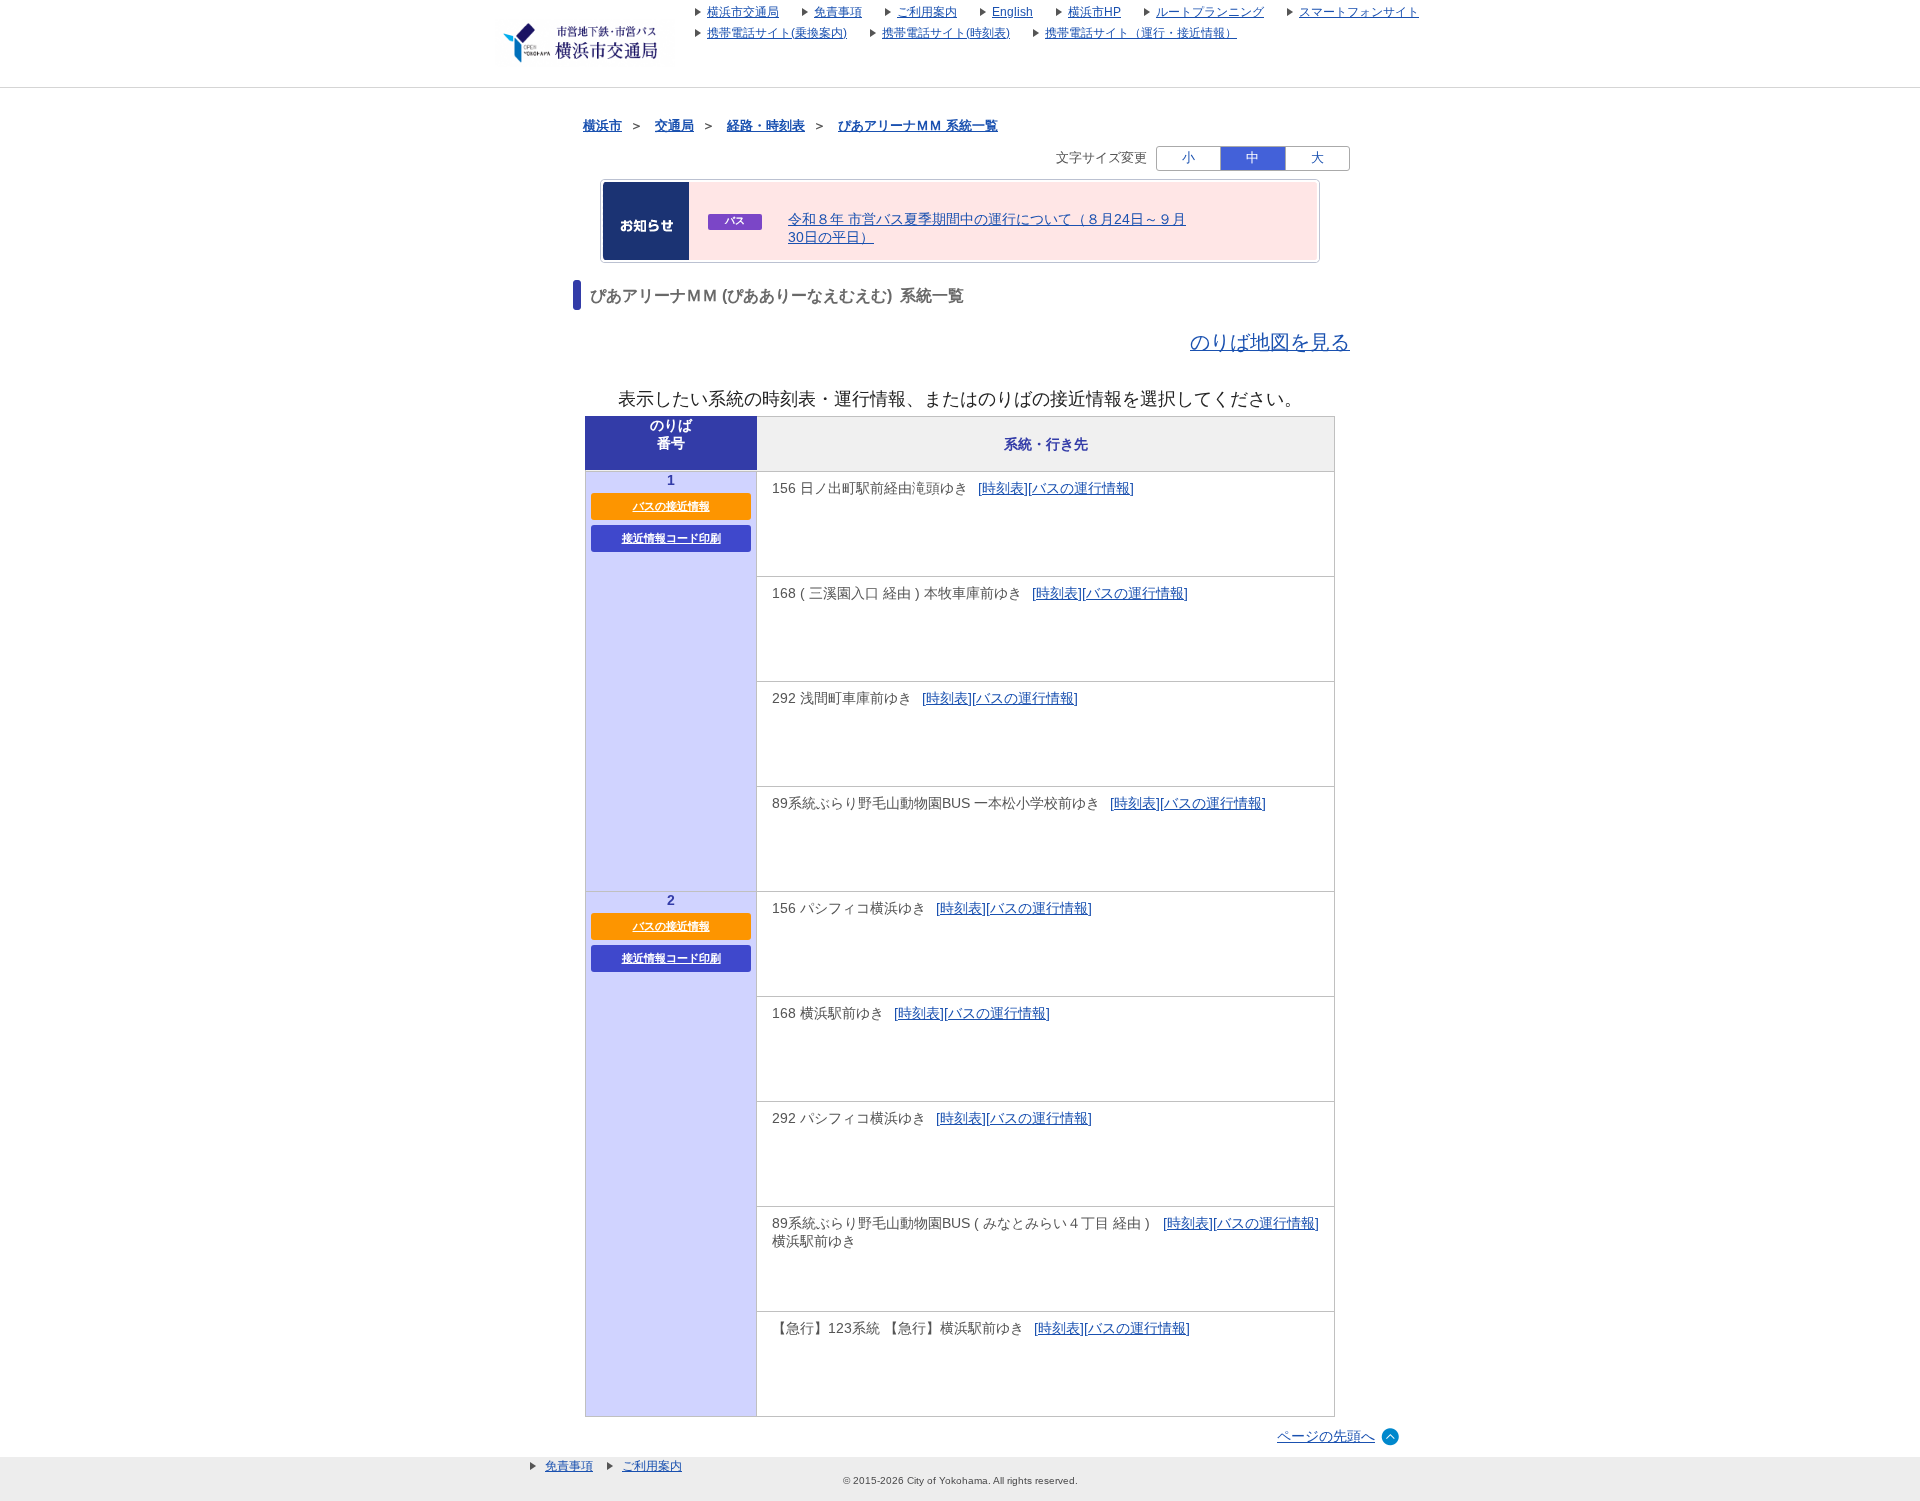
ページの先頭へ (1326, 1436)
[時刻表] (1003, 488)
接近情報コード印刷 (671, 538)
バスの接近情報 (671, 506)
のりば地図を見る (1270, 342)
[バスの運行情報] (1081, 488)
